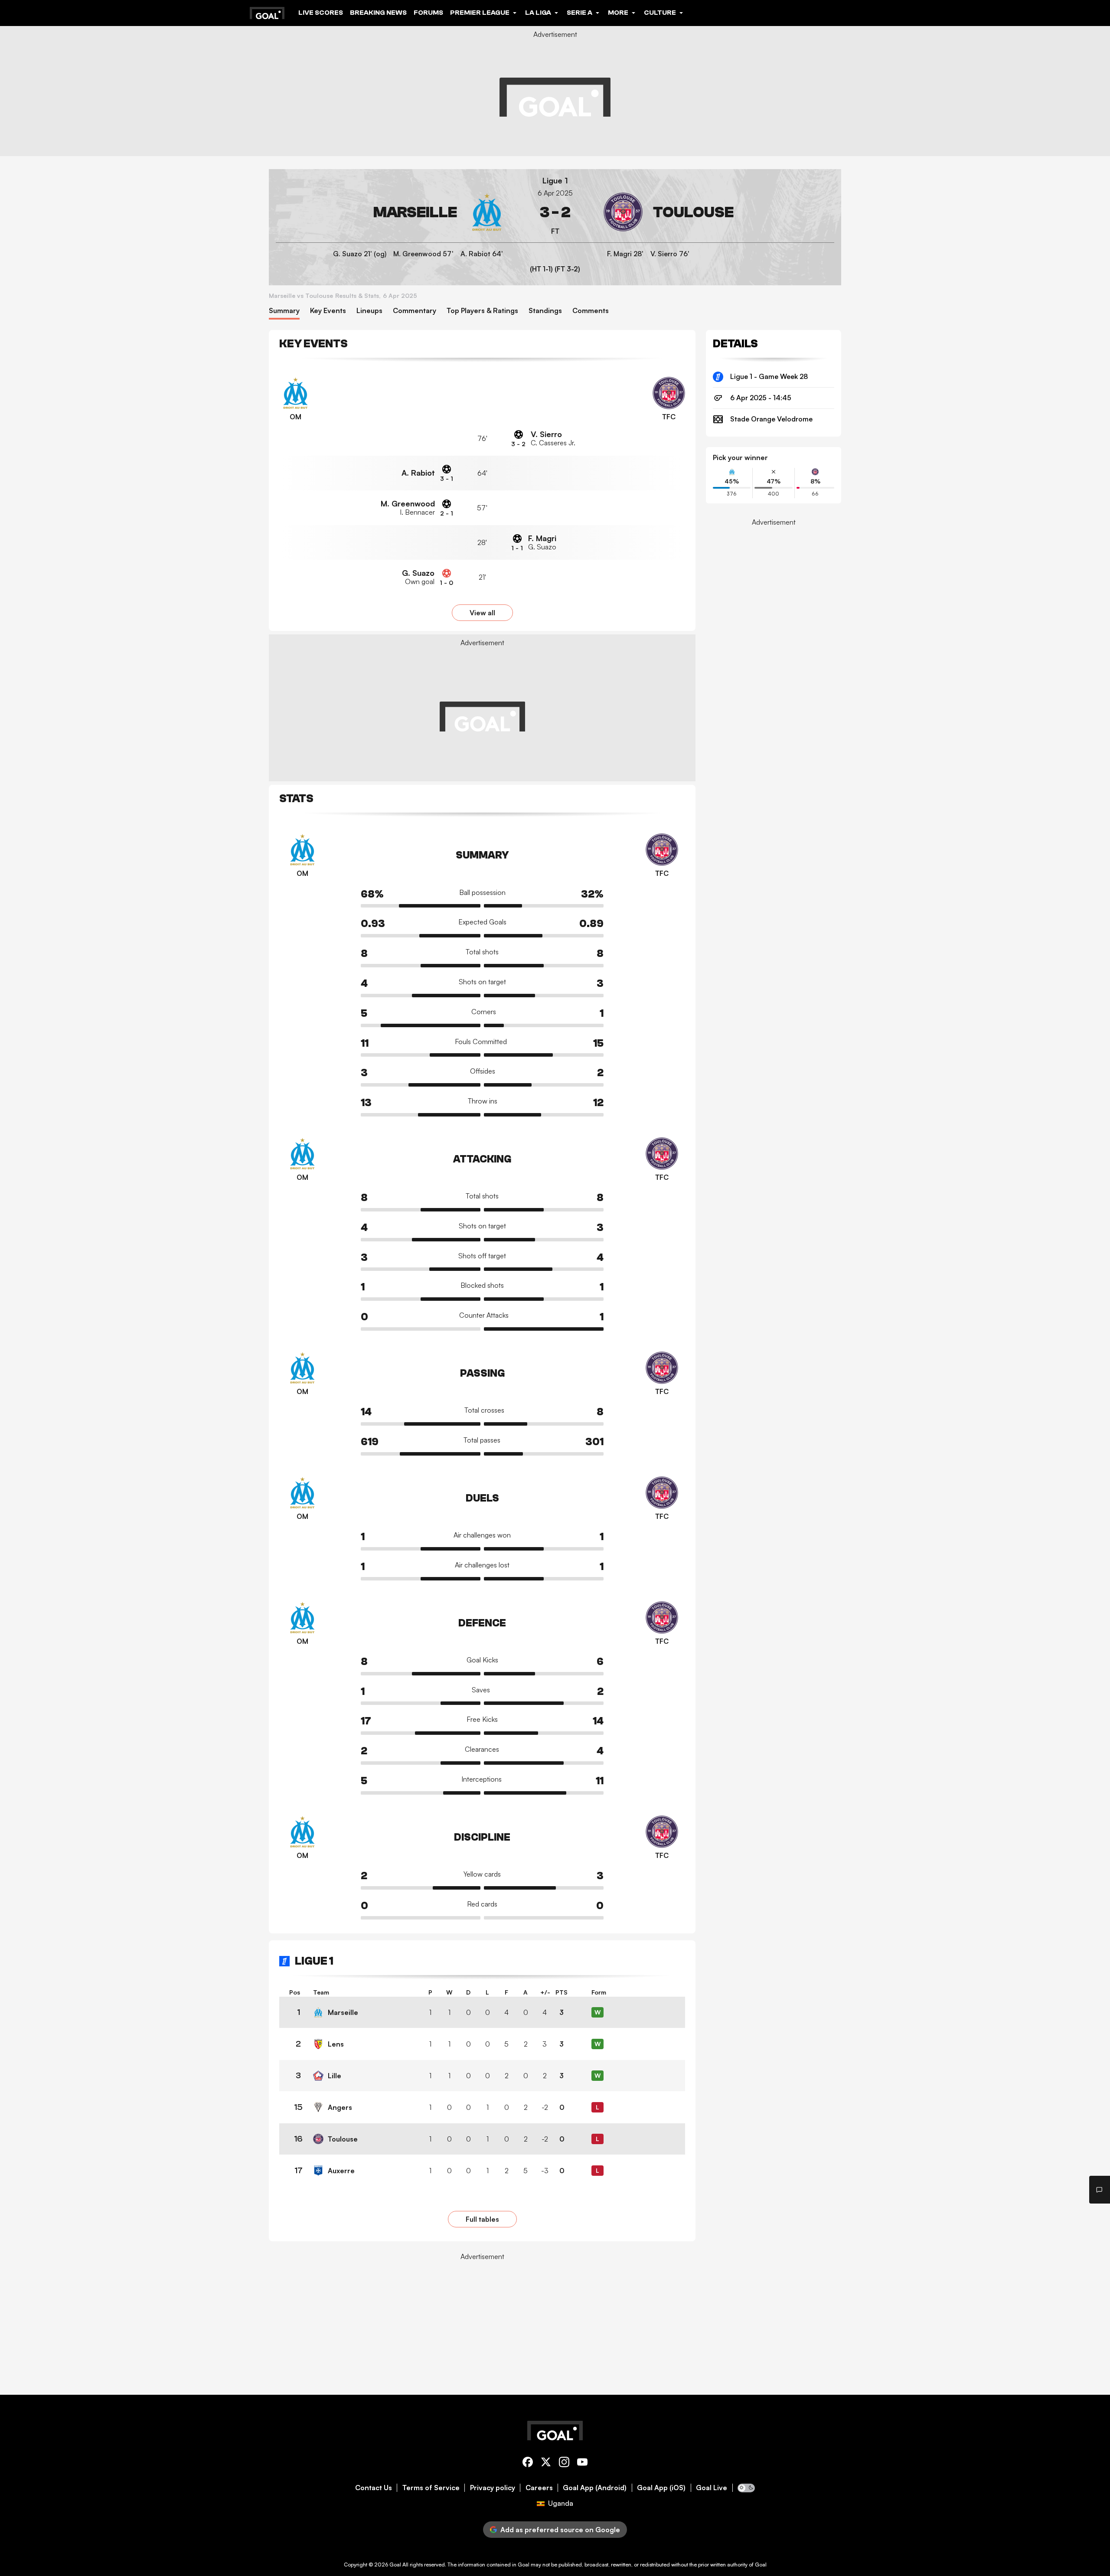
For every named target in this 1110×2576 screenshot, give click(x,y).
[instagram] (564, 2463)
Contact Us (374, 2488)
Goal (395, 2565)
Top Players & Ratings (482, 311)
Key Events (328, 311)
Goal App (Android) (595, 2488)
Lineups (369, 311)
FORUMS (428, 13)
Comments (591, 311)
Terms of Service (431, 2488)
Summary (284, 311)
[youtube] (582, 2463)
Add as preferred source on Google (560, 2530)
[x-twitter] (546, 2463)
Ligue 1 (555, 181)
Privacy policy (493, 2488)
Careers (539, 2488)
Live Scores (321, 13)
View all (482, 613)
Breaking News (378, 13)
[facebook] (528, 2463)
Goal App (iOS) (661, 2488)
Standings (545, 311)
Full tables (482, 2219)
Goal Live (712, 2488)
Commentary (415, 311)
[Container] (391, 212)
